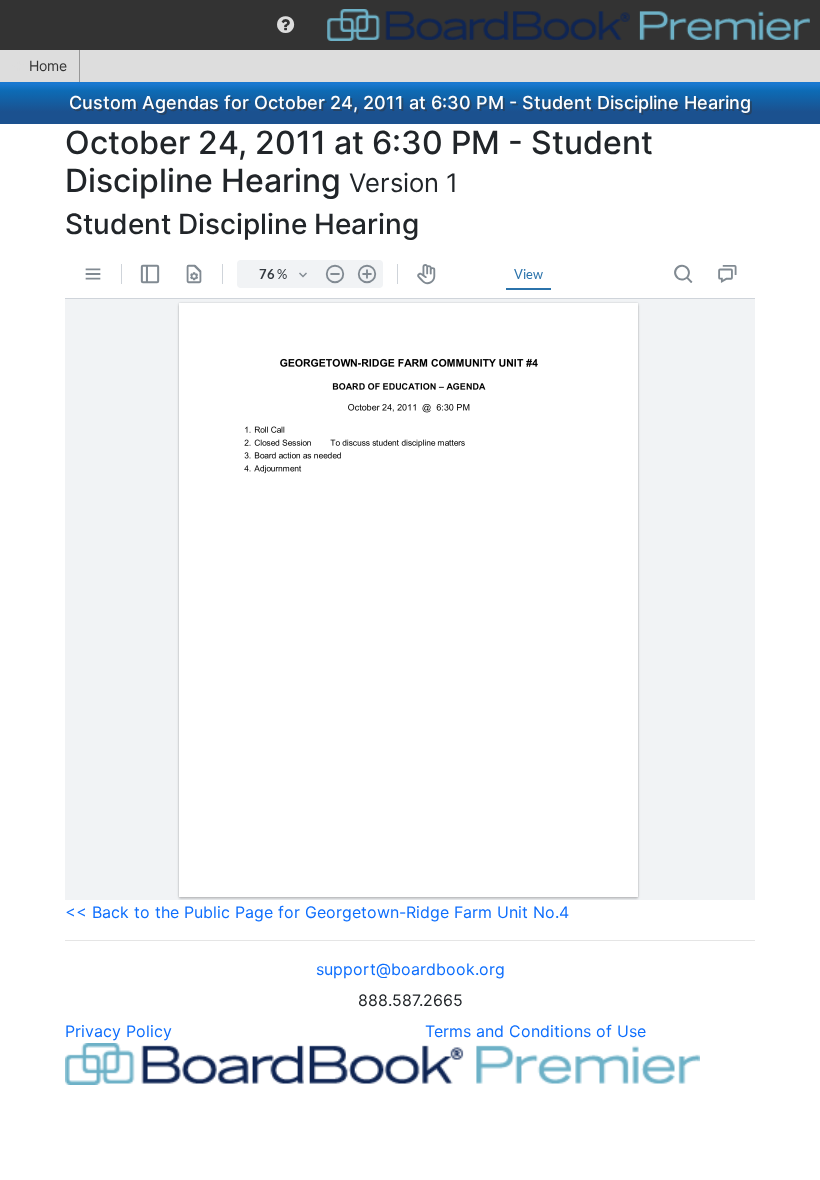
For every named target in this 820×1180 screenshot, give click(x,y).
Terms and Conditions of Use (535, 1031)
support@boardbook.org (410, 969)
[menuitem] (285, 25)
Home (48, 65)
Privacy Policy (118, 1031)
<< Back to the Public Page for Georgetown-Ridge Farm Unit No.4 (317, 912)
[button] (285, 25)
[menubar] (410, 25)
